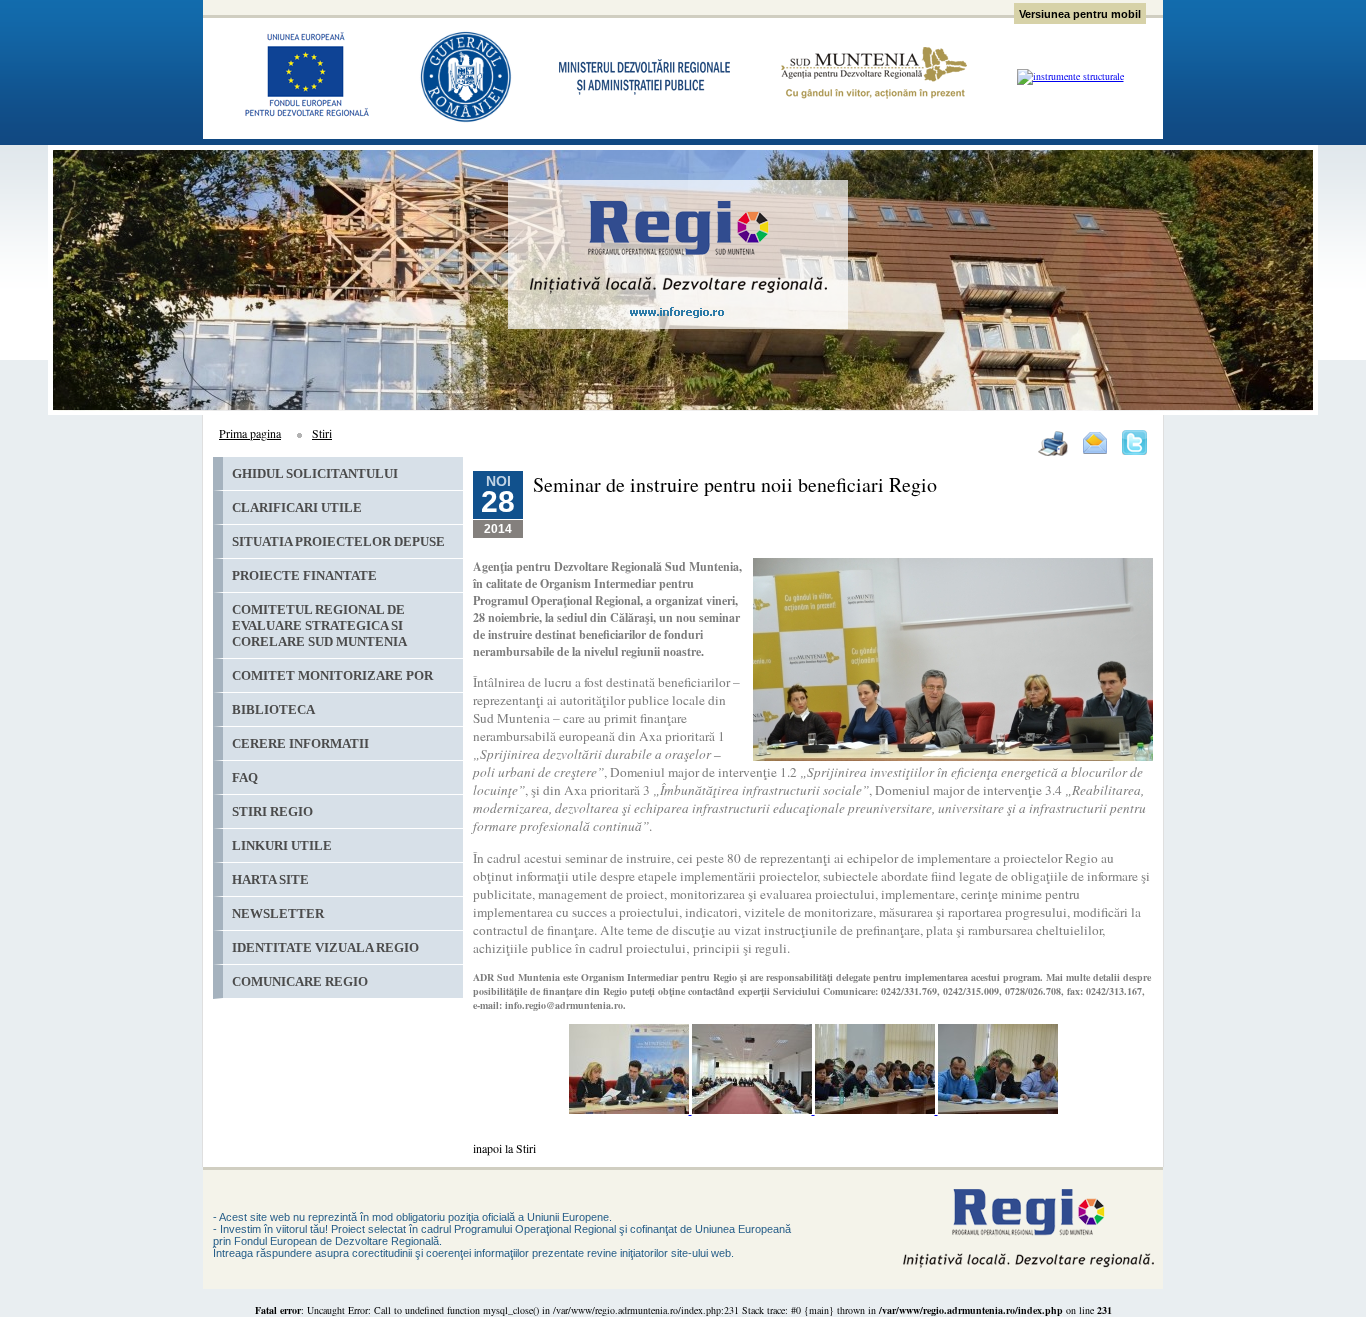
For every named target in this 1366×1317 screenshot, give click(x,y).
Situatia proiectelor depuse (338, 541)
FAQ (245, 777)
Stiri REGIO (272, 811)
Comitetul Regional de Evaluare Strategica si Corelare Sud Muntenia (319, 625)
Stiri (322, 433)
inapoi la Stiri (504, 1148)
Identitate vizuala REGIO (325, 947)
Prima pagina (250, 433)
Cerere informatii (300, 743)
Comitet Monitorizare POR (332, 675)
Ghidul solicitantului (315, 473)
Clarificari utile (297, 507)
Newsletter (278, 913)
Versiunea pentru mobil (1080, 14)
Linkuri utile (282, 845)
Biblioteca (273, 709)
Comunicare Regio (300, 981)
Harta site (270, 879)
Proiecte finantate (304, 575)
